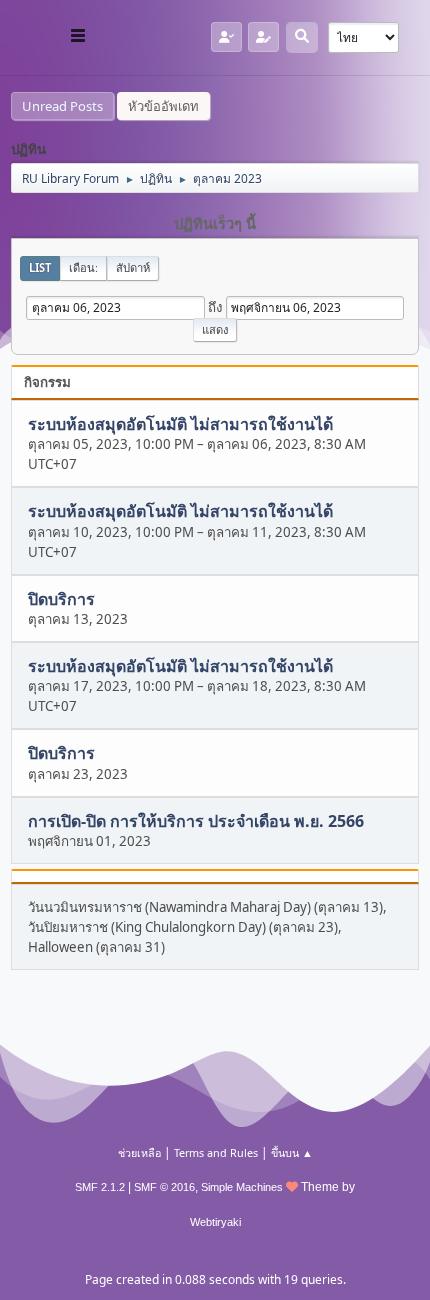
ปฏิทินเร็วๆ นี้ (215, 224)
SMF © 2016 (164, 1187)
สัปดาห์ (133, 267)
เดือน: (83, 267)
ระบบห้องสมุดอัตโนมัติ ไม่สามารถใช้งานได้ (180, 424)
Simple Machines (242, 1187)
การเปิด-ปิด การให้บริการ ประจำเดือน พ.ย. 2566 (196, 821)
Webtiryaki (215, 1222)
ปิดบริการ (61, 599)
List (40, 267)
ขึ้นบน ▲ (292, 1152)
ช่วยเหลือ (139, 1152)
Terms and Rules (216, 1152)
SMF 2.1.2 (100, 1187)
